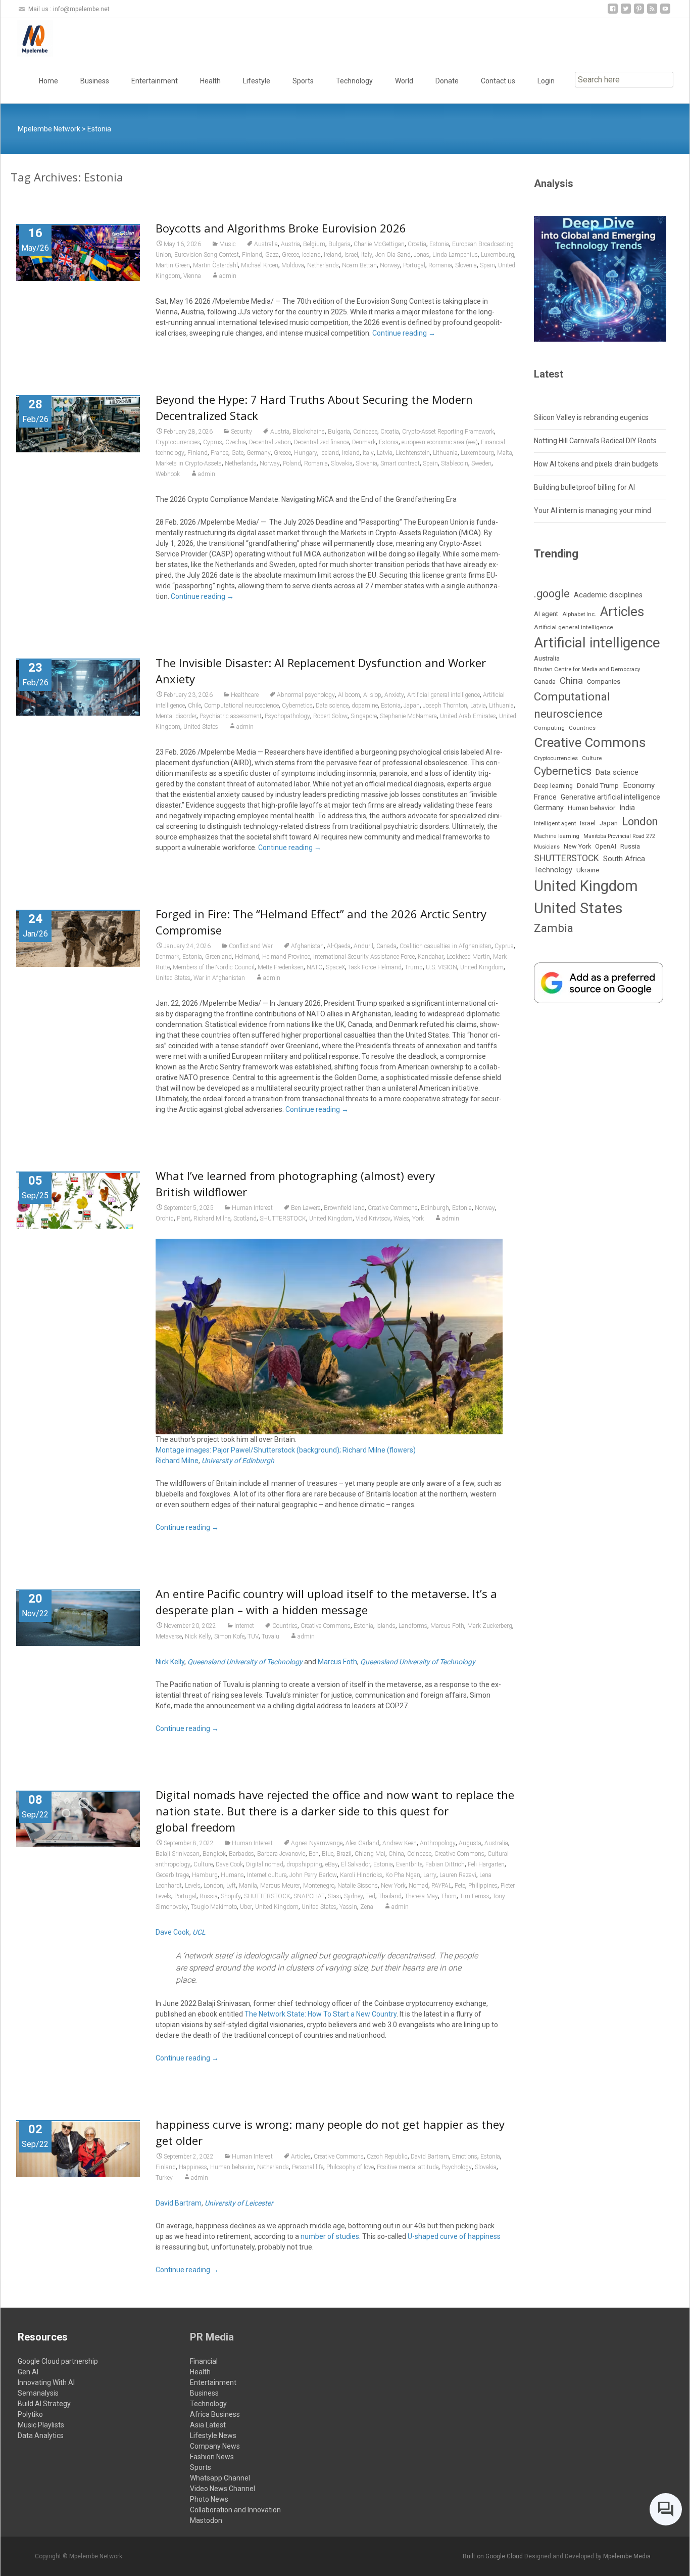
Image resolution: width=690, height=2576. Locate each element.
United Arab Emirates (468, 716)
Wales (401, 1219)
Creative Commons (393, 1208)
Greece (290, 255)
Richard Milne (212, 1219)
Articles (301, 2157)
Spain (487, 265)
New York (393, 1886)
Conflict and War (251, 946)
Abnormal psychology (306, 695)
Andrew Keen (400, 1843)
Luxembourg (498, 255)
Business (95, 81)
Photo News (209, 2499)
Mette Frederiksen (281, 967)
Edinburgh (435, 1208)
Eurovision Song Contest (207, 255)
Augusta (470, 1843)
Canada (386, 946)
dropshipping (304, 1864)
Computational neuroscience (241, 706)
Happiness (193, 2167)
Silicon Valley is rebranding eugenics (591, 417)
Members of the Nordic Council (214, 967)
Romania (440, 265)
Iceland (311, 255)
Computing (549, 728)
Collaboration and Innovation (235, 2510)
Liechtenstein (413, 453)
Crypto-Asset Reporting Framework (448, 432)
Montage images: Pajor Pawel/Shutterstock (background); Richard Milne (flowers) (286, 1450)
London (213, 1886)
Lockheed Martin (468, 957)
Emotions (465, 2157)
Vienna (192, 276)
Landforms (413, 1626)
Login (546, 81)
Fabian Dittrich (445, 1864)
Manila (248, 1886)
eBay (332, 1864)
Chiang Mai (370, 1854)
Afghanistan (307, 946)
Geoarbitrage (172, 1875)
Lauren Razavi (458, 1875)
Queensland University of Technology (245, 1662)
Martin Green (173, 265)
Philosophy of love (350, 2167)
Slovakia (342, 463)
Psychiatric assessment (231, 716)
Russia (209, 1896)
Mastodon (206, 2520)
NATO (315, 967)
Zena (367, 1907)
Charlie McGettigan (379, 244)
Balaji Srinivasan (178, 1854)
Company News (215, 2446)
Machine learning (557, 836)
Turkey (164, 2178)
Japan (412, 706)
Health (210, 81)
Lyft (231, 1886)
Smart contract (400, 463)
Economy (639, 785)
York (418, 1219)
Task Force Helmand (375, 967)
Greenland (218, 957)
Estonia (439, 244)
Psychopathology (287, 716)
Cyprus (213, 442)
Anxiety (394, 695)
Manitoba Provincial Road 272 (619, 836)
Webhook (168, 474)
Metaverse (169, 1636)
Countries (285, 1626)
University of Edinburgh (238, 1461)
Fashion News (212, 2457)
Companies (604, 682)
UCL (199, 1932)
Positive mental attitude (408, 2167)
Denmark (364, 442)
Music (228, 244)
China (396, 1854)
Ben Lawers (306, 1208)
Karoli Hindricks (361, 1875)
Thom (449, 1896)
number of (317, 2236)
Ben (314, 1854)
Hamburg (205, 1875)
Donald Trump (598, 786)
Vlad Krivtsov (373, 1219)
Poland (292, 463)
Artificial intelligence (597, 643)
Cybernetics (297, 706)
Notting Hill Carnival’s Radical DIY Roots (595, 441)
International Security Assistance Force (364, 957)
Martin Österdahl (215, 265)
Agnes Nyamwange (317, 1843)
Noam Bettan (359, 265)
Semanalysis (38, 2393)
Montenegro (319, 1886)
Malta (505, 453)
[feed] (652, 12)
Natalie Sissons (358, 1886)
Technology (354, 81)
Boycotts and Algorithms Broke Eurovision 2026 (281, 228)
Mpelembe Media (627, 2556)
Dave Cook (229, 1864)
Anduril (363, 946)
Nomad (418, 1886)
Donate (447, 81)
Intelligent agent (555, 823)
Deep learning (553, 786)
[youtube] (665, 12)
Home (48, 81)
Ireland (333, 255)
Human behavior (232, 2167)
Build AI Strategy (44, 2404)
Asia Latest (208, 2425)
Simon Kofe (229, 1636)
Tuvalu (270, 1636)
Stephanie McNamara (408, 716)
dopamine (365, 706)
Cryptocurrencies (178, 442)
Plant (184, 1219)
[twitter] (626, 12)
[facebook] (613, 12)
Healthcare (245, 695)
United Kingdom (482, 967)
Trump (414, 967)
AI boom (349, 695)
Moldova (293, 265)
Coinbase (365, 432)
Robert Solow (330, 716)
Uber (246, 1907)
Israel (351, 255)
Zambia (554, 928)
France (219, 453)
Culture (203, 1864)
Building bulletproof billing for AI (584, 487)
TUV (253, 1636)
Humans (232, 1875)
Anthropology (438, 1843)
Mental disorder (176, 716)
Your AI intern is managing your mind (593, 510)
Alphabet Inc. (579, 614)
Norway (390, 265)
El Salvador (356, 1864)
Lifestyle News (213, 2436)
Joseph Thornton (445, 706)
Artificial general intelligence (443, 695)
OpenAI (606, 846)
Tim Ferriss (475, 1896)
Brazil (344, 1854)
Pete (460, 1886)
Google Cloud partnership (58, 2361)
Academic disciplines (608, 595)
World (404, 81)
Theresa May (421, 1896)
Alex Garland (362, 1843)
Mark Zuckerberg (490, 1626)
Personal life (308, 2167)
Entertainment (155, 81)
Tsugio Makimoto (214, 1907)
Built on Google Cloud (494, 2556)
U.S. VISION (441, 967)
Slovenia (466, 265)
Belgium (314, 244)
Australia (266, 244)
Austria (290, 244)
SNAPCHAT (309, 1896)
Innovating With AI (46, 2382)
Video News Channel (223, 2489)
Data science (332, 706)
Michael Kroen (260, 265)
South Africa (624, 859)
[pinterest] (639, 12)
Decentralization (270, 442)
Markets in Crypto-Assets (189, 463)
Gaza (272, 255)
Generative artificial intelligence (610, 797)
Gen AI (28, 2372)
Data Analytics (41, 2436)
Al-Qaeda (339, 946)
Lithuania (445, 453)
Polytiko (30, 2414)
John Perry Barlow (313, 1875)
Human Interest (252, 1208)
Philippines (483, 1886)
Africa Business (215, 2414)
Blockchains (309, 432)
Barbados (241, 1854)
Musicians (547, 847)
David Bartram (430, 2157)
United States (201, 727)
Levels (193, 1886)
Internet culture (267, 1875)
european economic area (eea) (440, 442)
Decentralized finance (322, 442)
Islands (386, 1626)
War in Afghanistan (219, 978)
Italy (367, 255)
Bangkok (214, 1854)
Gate (237, 453)
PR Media (212, 2337)
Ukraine (588, 870)
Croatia (417, 244)
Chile (194, 706)
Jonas (422, 255)
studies (348, 2236)
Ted (371, 1896)
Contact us (498, 81)
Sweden (481, 463)
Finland (252, 255)
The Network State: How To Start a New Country (321, 2014)
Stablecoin (455, 463)
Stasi (334, 1896)
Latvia (385, 453)
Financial (204, 2361)
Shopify (231, 1896)
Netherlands (323, 265)
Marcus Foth (447, 1626)
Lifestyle (257, 81)
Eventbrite (409, 1864)
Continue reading (404, 333)
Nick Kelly (198, 1636)
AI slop (372, 695)
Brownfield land (344, 1208)
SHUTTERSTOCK (283, 1219)
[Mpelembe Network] (27, 38)
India (627, 808)
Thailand (390, 1896)
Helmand (247, 957)
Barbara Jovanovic (281, 1854)
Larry (430, 1875)
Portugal (414, 265)
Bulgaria (339, 244)
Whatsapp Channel (220, 2478)
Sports (303, 81)
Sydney (354, 1896)
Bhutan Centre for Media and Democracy (587, 669)
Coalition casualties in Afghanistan (446, 946)
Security (241, 432)
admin (228, 276)
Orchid (165, 1219)
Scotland (245, 1219)
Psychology (457, 2167)
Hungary (306, 453)
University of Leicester (239, 2203)
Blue (328, 1854)
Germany (259, 453)
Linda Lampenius (455, 255)
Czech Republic (387, 2157)
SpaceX (335, 967)
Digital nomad (265, 1864)
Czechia (236, 442)
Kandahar (431, 957)
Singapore (364, 716)
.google (552, 594)
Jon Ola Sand (393, 255)
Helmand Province (286, 957)
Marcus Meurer (280, 1886)
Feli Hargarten (486, 1864)
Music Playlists (41, 2425)
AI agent (546, 614)
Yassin (348, 1907)
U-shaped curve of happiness (454, 2236)
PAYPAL (441, 1886)
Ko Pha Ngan (403, 1875)
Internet (244, 1626)
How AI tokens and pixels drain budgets (596, 464)
